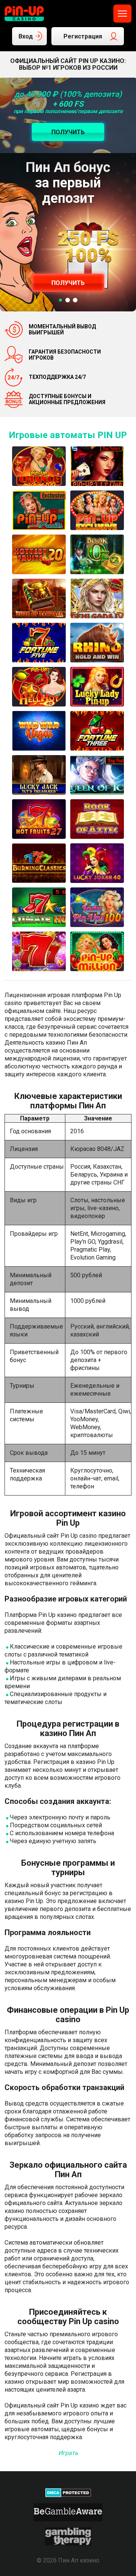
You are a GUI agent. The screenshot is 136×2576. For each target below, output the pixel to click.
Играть (68, 2453)
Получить (68, 283)
